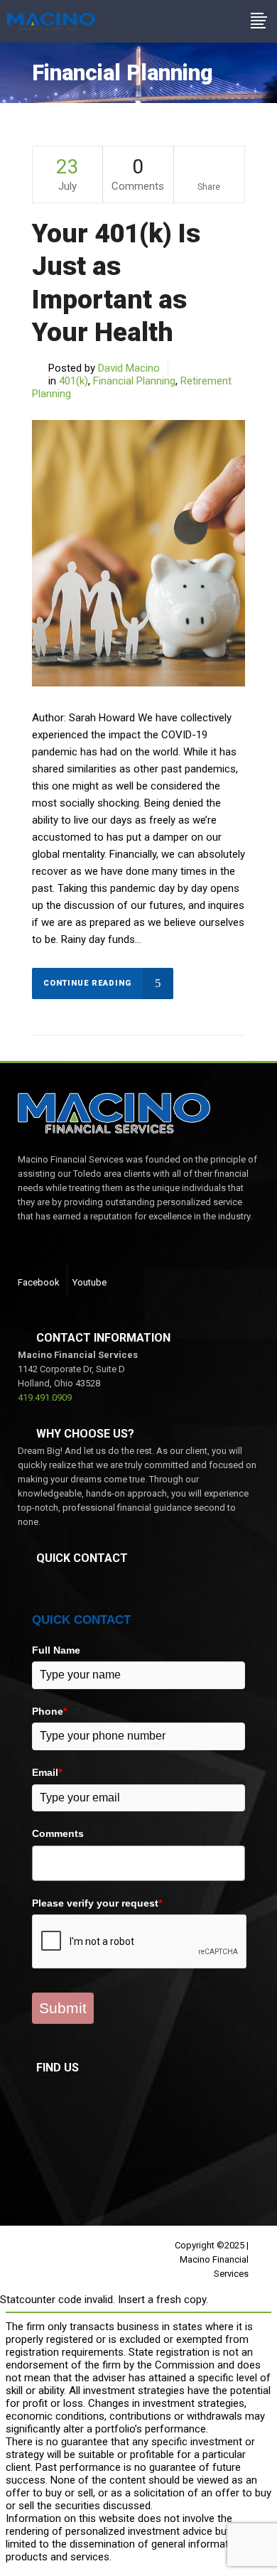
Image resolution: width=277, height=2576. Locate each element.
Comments (58, 1833)
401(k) (74, 381)
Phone (49, 1711)
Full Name (56, 1650)
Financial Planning (134, 381)
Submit (63, 2008)
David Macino (129, 368)
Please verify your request (97, 1903)
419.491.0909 (45, 1397)
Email (47, 1772)
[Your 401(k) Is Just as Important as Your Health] (138, 553)
